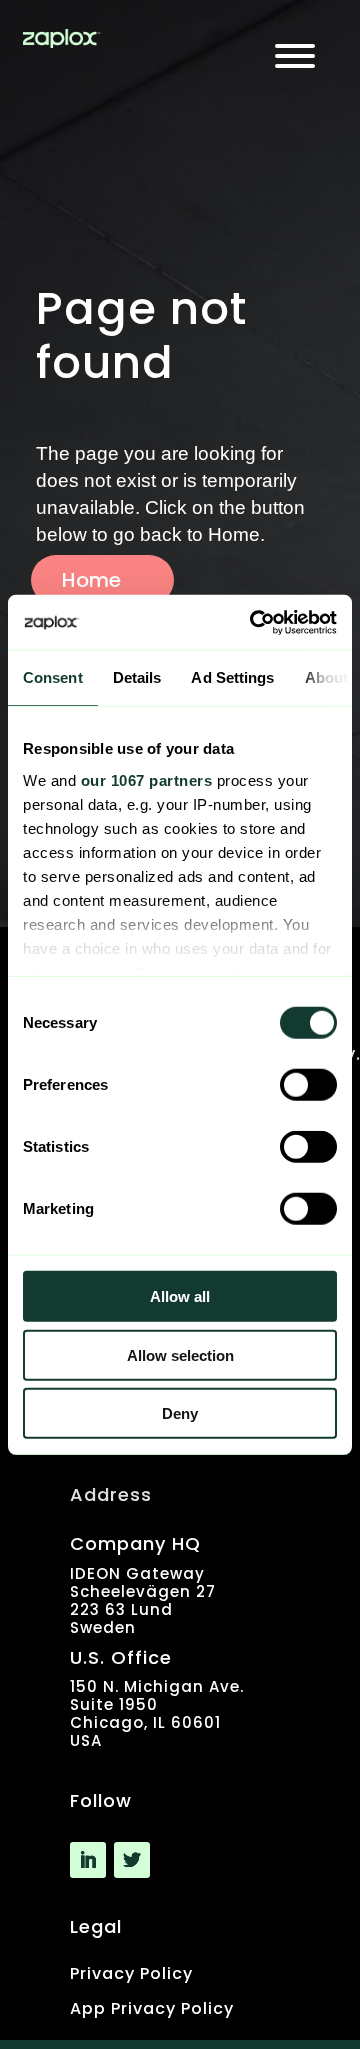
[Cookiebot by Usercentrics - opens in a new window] (254, 622)
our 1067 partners (147, 779)
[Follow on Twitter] (132, 1860)
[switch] (308, 1085)
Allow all (180, 1296)
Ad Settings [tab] (232, 677)
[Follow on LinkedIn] (88, 1860)
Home (91, 580)
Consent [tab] (53, 677)
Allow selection (180, 1354)
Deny (180, 1413)
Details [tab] (137, 677)
